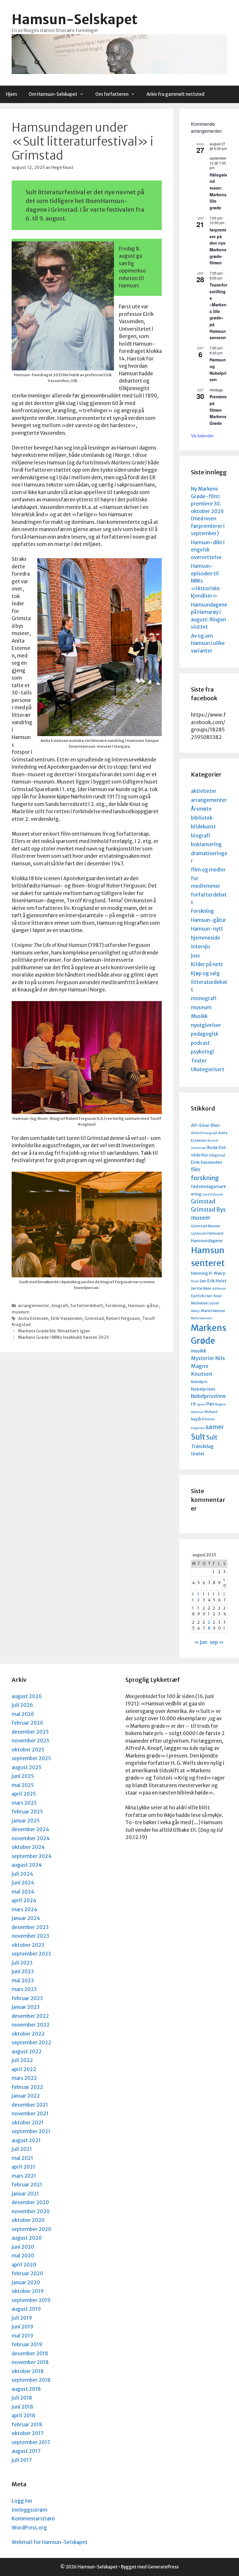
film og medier (208, 870)
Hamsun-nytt (207, 929)
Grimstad (94, 1318)
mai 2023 (23, 1981)
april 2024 (24, 1900)
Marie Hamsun (213, 1311)
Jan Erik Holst (213, 1281)
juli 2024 (22, 1874)
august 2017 (26, 2451)
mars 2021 (24, 2176)
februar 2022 (27, 2087)
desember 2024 (30, 1829)
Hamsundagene (207, 1241)
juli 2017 (22, 2460)
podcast (200, 1043)
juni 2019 (22, 2327)
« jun (201, 1642)
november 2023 (30, 1936)
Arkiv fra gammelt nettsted (175, 94)
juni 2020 (23, 2247)
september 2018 (31, 2380)
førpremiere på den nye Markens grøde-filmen (218, 246)
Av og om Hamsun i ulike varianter (208, 643)
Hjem (11, 94)
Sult (198, 1437)
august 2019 (26, 2309)
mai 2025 (23, 1785)
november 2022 (31, 2025)
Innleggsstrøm (29, 2510)
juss (195, 956)
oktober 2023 (28, 1945)
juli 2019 (22, 2318)
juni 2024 (23, 1883)
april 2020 (24, 2265)
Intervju (200, 947)
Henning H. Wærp (208, 1273)
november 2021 (30, 2114)
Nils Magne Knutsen (208, 1366)
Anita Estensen (33, 1318)
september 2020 (31, 2229)
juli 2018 (22, 2398)
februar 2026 (27, 1723)
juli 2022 (22, 2060)
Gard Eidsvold (213, 1195)
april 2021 (23, 2167)
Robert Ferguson (123, 1318)
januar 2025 (26, 1821)
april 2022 (24, 2069)
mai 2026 (23, 1714)
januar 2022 (26, 2096)
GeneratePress (163, 2567)
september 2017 (31, 2442)
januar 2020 (26, 2282)
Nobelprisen (203, 1389)
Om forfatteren (112, 94)
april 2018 (23, 2416)
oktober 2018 (28, 2371)
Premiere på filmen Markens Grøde (218, 410)
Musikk (199, 1016)
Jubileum (219, 1289)
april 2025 (24, 1794)
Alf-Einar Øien (205, 1125)
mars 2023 (24, 1989)
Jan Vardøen (201, 1288)
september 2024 (32, 1856)
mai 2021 (22, 2158)
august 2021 (26, 2140)
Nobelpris (199, 1382)
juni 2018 (22, 2407)
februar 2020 (27, 2273)
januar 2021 (25, 2194)
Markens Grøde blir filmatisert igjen (54, 1331)
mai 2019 (22, 2336)
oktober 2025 (28, 1750)
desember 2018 (30, 2354)
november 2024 (31, 1838)
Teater (199, 1061)
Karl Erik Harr (202, 1296)
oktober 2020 (28, 2220)
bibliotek (202, 818)
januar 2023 (26, 2007)
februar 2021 (27, 2185)
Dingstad (217, 1155)
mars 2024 (24, 1910)
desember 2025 (30, 1732)
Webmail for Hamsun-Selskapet (50, 2542)
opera (201, 1404)
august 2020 (27, 2238)
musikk (199, 1351)
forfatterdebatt (87, 1306)
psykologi (203, 1052)
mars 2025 (24, 1803)
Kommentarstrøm (33, 2519)
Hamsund (215, 1233)
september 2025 (31, 1758)
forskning (205, 1178)
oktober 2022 (28, 2034)
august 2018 (26, 2389)
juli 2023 (22, 1963)
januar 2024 (26, 1918)
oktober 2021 (28, 2123)
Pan (210, 1404)
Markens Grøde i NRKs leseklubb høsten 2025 (64, 1337)
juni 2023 (23, 1972)
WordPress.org (29, 2528)
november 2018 (30, 2362)
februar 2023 (27, 1998)
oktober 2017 (28, 2433)
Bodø (212, 1148)
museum (21, 1312)
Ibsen (195, 1281)
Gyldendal (199, 1234)
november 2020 (31, 2211)
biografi (60, 1306)
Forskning (116, 1306)
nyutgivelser (206, 1025)
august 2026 (27, 1696)
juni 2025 (23, 1776)
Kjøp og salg (205, 973)
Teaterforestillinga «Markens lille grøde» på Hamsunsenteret (218, 311)
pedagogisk (205, 1034)
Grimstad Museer (206, 1226)
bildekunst (203, 827)
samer (215, 1427)
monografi (204, 998)
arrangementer (34, 1306)
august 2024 (27, 1865)
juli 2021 (22, 2149)
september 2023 (31, 1954)
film (196, 1170)
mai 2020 (23, 2256)
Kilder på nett (207, 964)
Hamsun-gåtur (143, 1306)
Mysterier (203, 1358)
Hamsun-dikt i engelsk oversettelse (208, 550)
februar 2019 (27, 2345)
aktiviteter (204, 791)
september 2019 (31, 2300)
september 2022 (31, 2043)
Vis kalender (202, 436)
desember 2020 (30, 2202)
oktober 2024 (28, 1847)
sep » (217, 1642)
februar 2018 (27, 2425)
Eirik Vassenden (66, 1318)
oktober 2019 (28, 2291)
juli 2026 (22, 1705)
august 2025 (27, 1767)
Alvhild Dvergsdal (204, 1133)
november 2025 (30, 1741)
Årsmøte (201, 809)
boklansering (206, 844)
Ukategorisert (208, 1069)
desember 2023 (30, 1927)
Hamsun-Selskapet (75, 20)
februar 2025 (27, 1812)
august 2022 (27, 2052)
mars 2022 (24, 2078)
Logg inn (22, 2501)
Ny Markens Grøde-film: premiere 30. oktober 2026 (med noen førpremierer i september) (208, 511)
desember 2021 (30, 2105)
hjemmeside (205, 938)
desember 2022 (30, 2016)
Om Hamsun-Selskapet (53, 94)
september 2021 (31, 2131)
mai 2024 (23, 1892)
